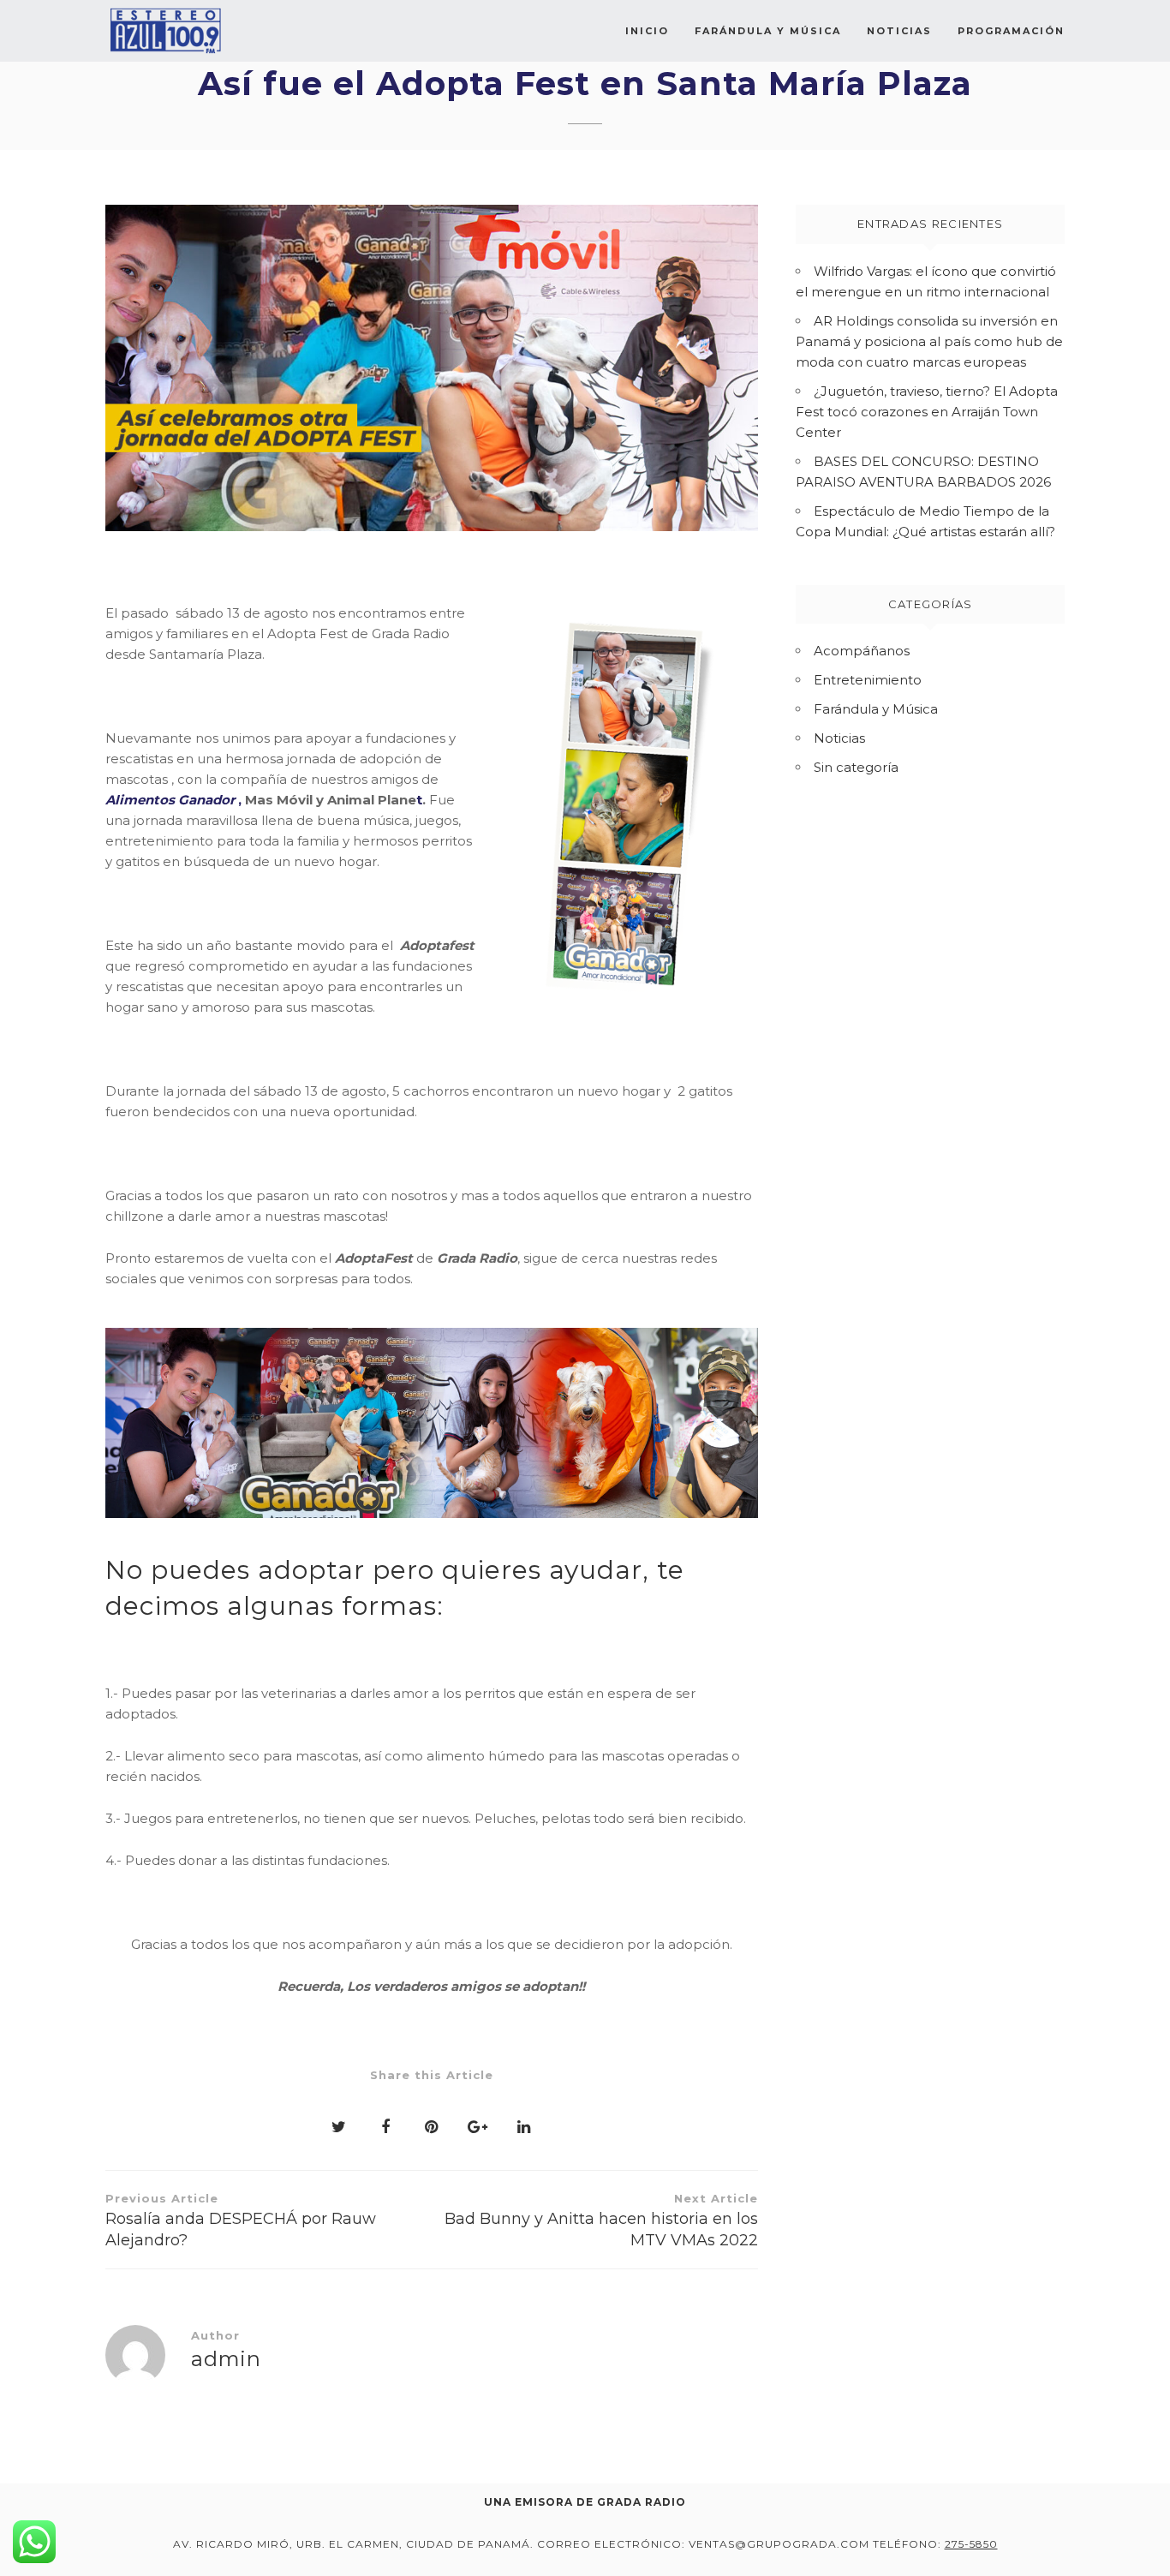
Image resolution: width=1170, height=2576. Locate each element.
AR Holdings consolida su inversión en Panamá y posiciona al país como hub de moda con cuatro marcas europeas (929, 341)
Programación (1011, 31)
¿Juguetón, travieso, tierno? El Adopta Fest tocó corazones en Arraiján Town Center (927, 412)
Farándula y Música (768, 31)
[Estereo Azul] (165, 31)
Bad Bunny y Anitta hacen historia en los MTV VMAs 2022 (601, 2220)
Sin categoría (856, 767)
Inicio (647, 31)
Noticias (899, 31)
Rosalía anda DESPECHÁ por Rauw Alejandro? (241, 2220)
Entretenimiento (868, 680)
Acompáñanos (862, 651)
